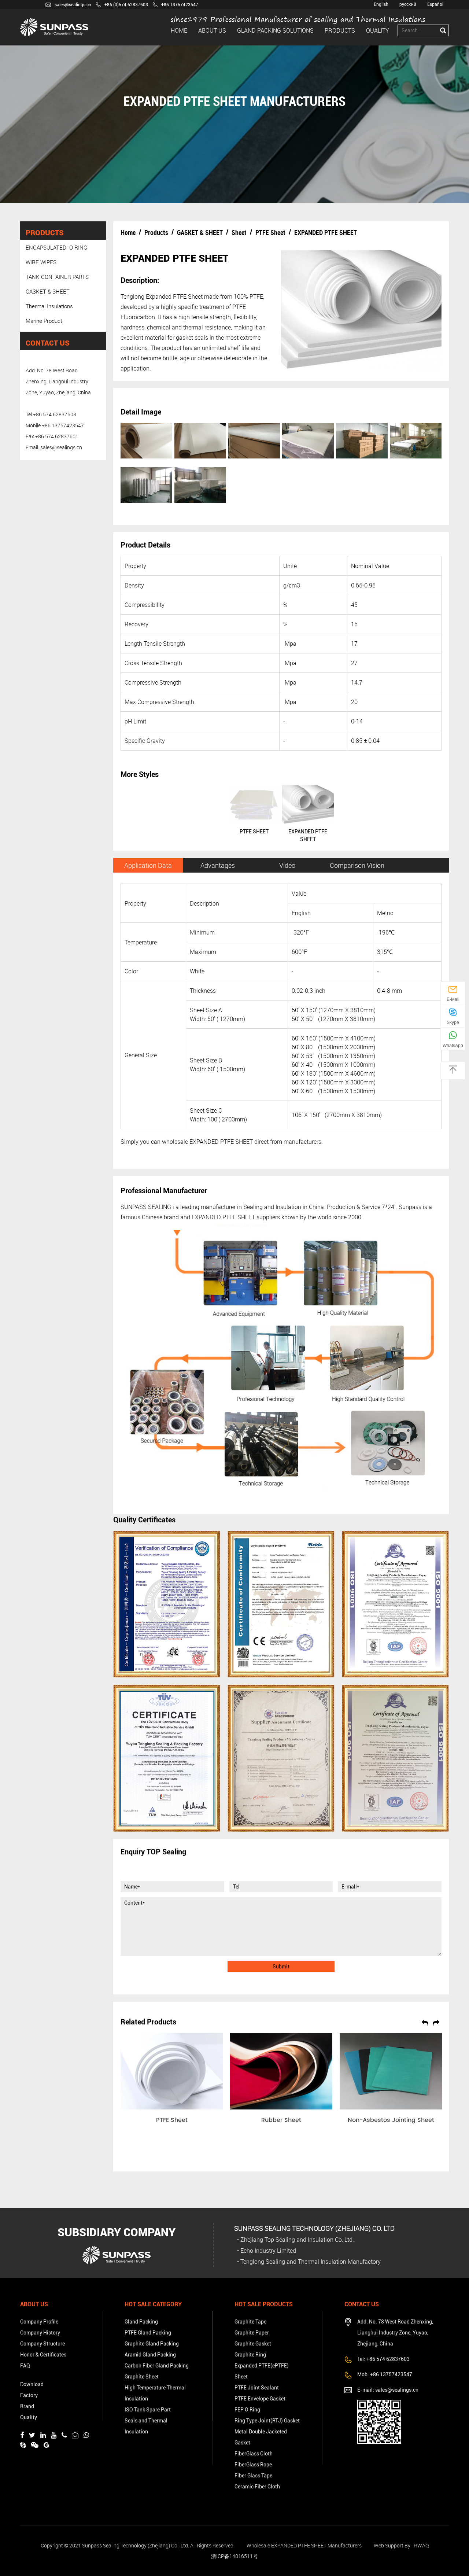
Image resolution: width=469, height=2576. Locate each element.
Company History (40, 2333)
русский (408, 4)
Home (179, 30)
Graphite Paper (252, 2333)
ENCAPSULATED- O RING (56, 247)
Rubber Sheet (281, 2120)
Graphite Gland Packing (152, 2344)
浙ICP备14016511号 (234, 2556)
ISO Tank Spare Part (148, 2410)
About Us (212, 30)
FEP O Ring (247, 2410)
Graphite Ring (250, 2355)
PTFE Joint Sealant (257, 2388)
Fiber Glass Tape (253, 2476)
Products (340, 30)
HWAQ (421, 2545)
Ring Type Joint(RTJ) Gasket (267, 2421)
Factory (29, 2395)
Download (32, 2384)
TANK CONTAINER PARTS (57, 277)
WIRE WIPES (41, 262)
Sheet (239, 232)
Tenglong (132, 296)
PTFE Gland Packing (148, 2333)
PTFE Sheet (270, 232)
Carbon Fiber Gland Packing (157, 2366)
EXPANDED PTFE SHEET (221, 1142)
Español (435, 4)
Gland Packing (141, 2322)
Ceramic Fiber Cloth (257, 2487)
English (381, 4)
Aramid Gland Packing (150, 2355)
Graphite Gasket (253, 2344)
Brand (27, 2406)
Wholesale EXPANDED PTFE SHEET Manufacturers (304, 2545)
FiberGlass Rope (253, 2465)
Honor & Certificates (43, 2355)
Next (436, 2022)
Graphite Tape (250, 2322)
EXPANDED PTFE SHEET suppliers (236, 1217)
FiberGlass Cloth (254, 2454)
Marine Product (44, 321)
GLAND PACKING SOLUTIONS (275, 30)
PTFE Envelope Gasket (260, 2399)
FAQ (25, 2366)
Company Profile (39, 2322)
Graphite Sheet (142, 2377)
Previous (425, 2022)
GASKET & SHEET (48, 291)
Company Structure (43, 2344)
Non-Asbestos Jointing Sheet (391, 2120)
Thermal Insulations (49, 306)
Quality (378, 30)
